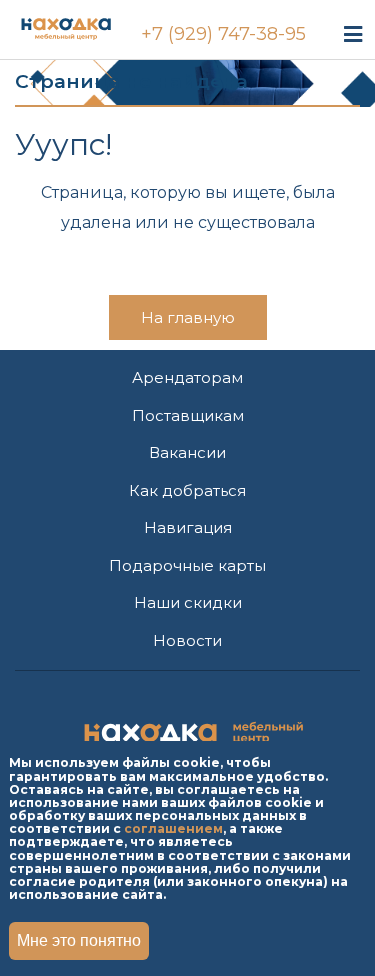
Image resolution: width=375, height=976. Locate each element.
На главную (188, 317)
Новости (187, 640)
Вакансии (187, 452)
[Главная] (85, 25)
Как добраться (187, 490)
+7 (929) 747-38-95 (223, 34)
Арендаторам (187, 377)
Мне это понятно (79, 940)
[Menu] (353, 33)
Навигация (188, 527)
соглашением (173, 828)
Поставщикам (188, 415)
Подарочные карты (187, 565)
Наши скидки (188, 602)
